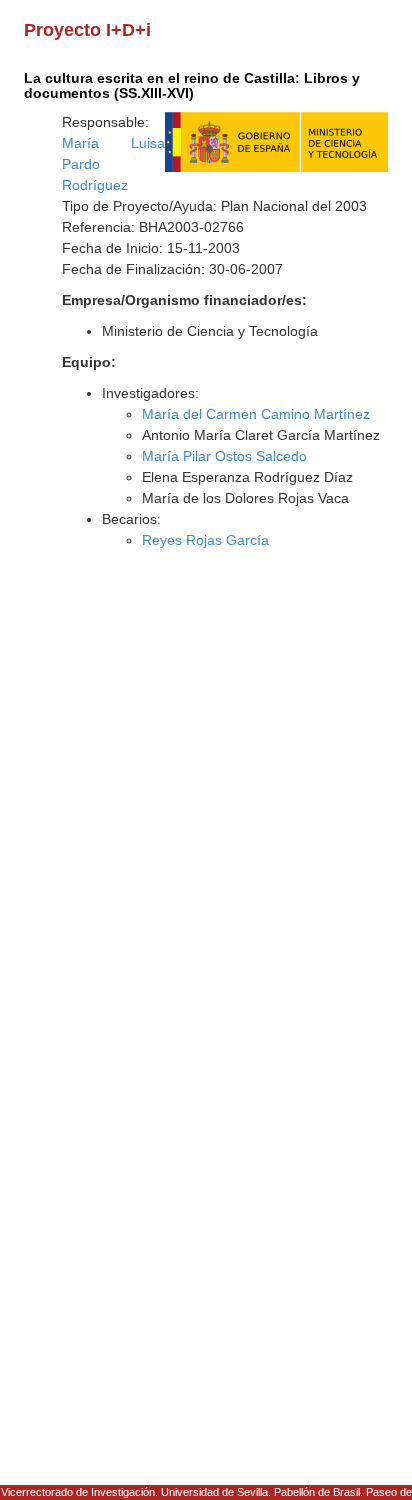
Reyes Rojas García (205, 540)
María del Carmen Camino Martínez (256, 414)
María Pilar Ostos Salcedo (224, 456)
